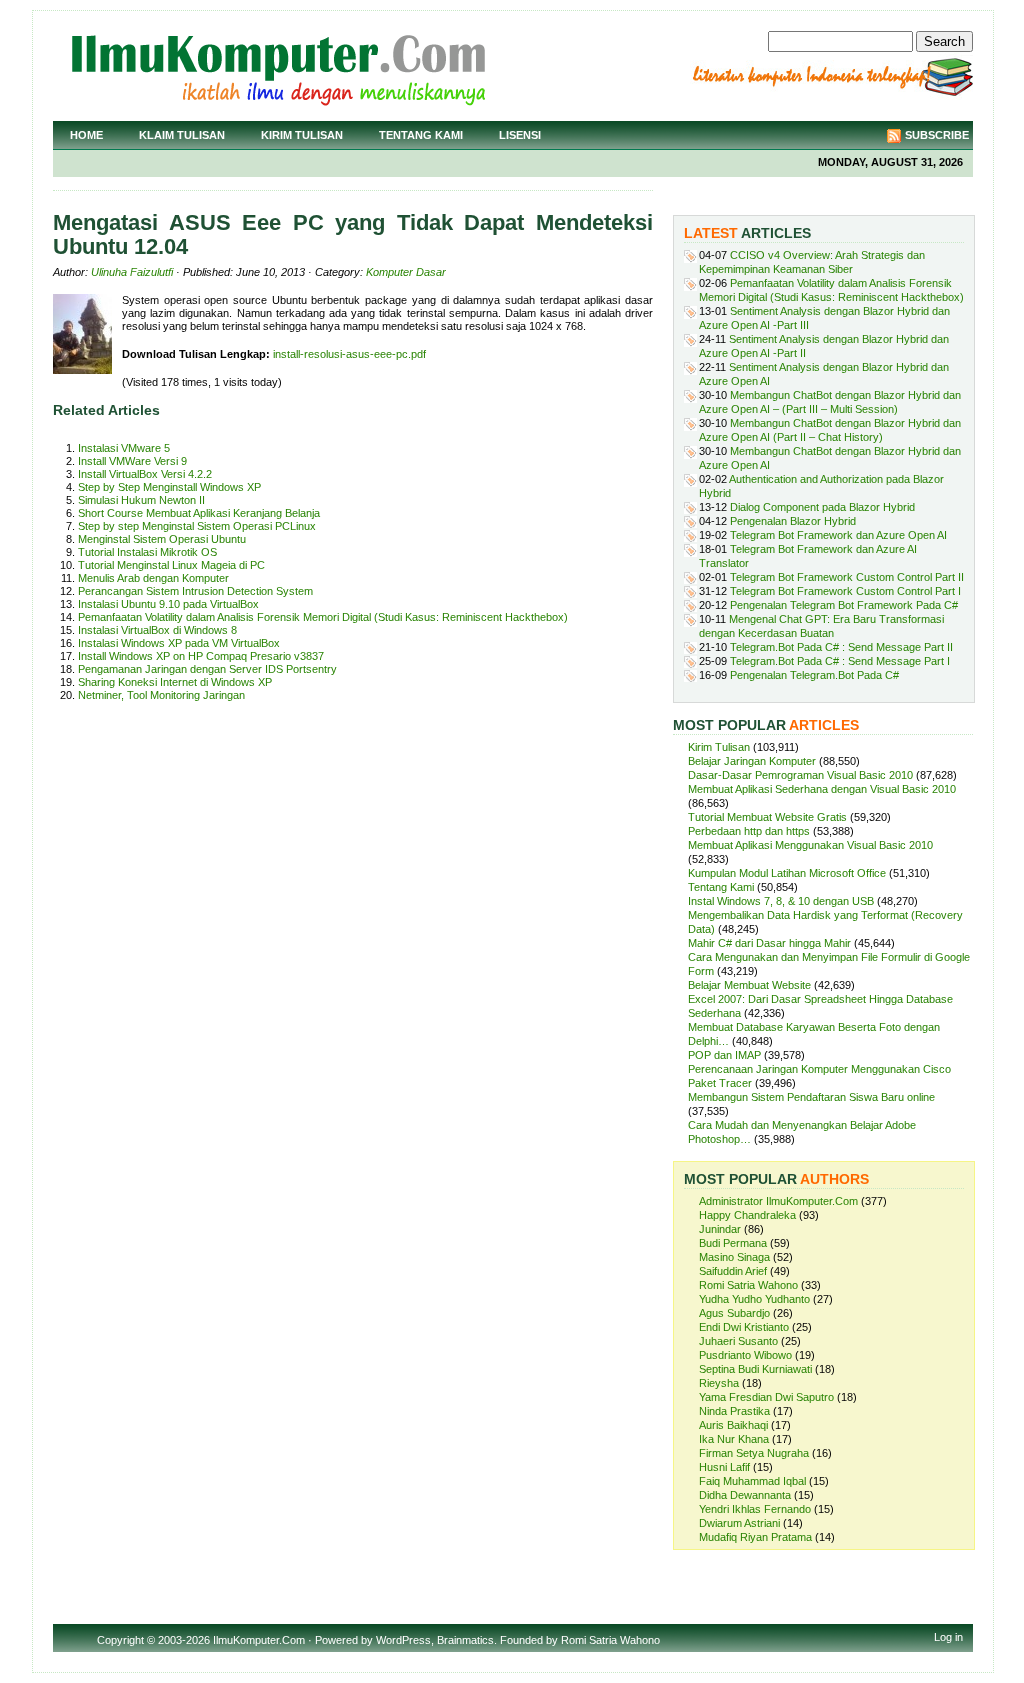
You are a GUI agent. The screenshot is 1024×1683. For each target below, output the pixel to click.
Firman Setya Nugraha (754, 1453)
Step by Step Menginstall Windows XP (169, 487)
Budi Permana (733, 1243)
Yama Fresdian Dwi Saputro (766, 1397)
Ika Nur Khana (734, 1439)
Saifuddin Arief (733, 1271)
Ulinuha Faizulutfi (132, 272)
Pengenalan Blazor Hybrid (793, 521)
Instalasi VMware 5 (124, 448)
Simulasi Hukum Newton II (141, 500)
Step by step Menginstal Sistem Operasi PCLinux (197, 526)
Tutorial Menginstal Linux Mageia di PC (171, 565)
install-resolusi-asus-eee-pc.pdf (349, 354)
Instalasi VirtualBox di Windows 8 (157, 630)
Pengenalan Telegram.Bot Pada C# (814, 675)
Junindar (720, 1229)
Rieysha (719, 1383)
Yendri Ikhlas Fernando (755, 1509)
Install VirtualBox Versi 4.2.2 (145, 474)
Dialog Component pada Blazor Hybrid (822, 507)
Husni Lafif (724, 1467)
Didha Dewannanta (745, 1495)
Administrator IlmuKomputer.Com (778, 1201)
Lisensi (520, 135)
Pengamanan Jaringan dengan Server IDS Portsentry (207, 669)
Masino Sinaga (734, 1257)
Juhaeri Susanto (738, 1341)
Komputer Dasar (406, 272)
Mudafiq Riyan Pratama (755, 1537)
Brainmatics (465, 1640)
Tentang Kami (421, 135)
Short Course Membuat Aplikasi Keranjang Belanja (199, 513)
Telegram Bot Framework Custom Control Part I (845, 591)
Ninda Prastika (734, 1411)
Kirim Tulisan (302, 135)
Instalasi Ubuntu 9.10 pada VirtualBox (168, 604)
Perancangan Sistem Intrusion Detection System (195, 591)
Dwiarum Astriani (739, 1523)
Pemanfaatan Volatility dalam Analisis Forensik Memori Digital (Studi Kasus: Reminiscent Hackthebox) (323, 617)
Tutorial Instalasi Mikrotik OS (147, 552)
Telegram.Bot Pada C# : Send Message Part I (840, 661)
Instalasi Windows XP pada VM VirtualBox (179, 643)
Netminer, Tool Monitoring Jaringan (161, 695)
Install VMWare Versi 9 (132, 461)
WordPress (403, 1640)
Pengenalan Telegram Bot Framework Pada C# (844, 605)
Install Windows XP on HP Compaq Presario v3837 (201, 656)
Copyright (120, 1640)
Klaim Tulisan (182, 135)
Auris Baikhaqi (733, 1425)
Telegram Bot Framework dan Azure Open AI (838, 535)
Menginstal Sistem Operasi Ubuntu (162, 539)
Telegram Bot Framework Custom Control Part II (847, 577)
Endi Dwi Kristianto (744, 1327)
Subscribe (937, 135)
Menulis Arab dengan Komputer (153, 578)
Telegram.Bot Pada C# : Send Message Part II (841, 647)
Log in (948, 1637)
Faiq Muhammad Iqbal (752, 1481)
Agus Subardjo (734, 1313)
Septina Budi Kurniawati (755, 1369)
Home (86, 135)
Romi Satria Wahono (748, 1285)
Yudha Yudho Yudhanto (754, 1299)
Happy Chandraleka (747, 1215)
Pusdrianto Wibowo (745, 1355)
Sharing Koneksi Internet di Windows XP (175, 682)
